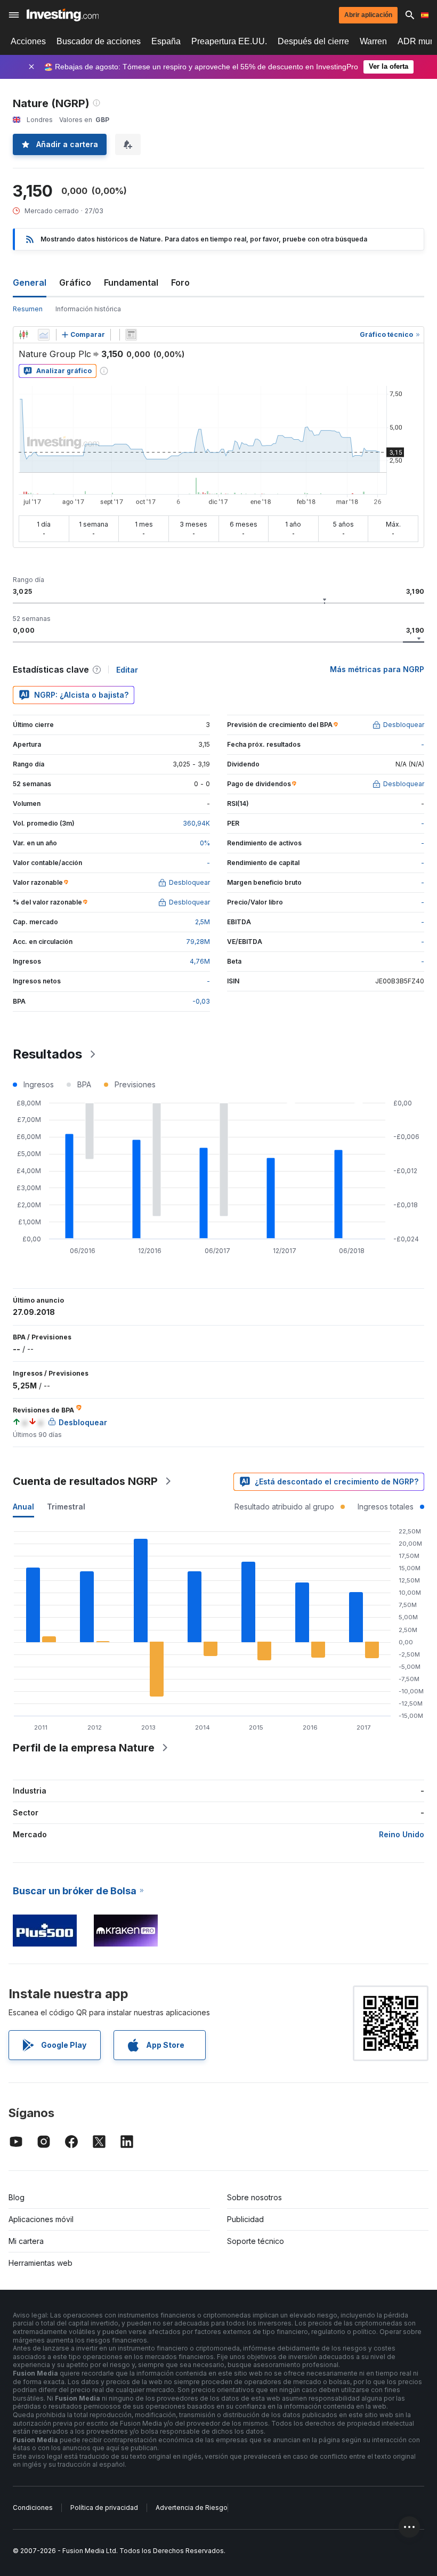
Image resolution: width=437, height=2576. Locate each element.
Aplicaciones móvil (41, 2219)
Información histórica (88, 309)
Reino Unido (402, 1834)
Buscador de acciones (99, 41)
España (166, 41)
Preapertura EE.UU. (229, 41)
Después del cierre (313, 41)
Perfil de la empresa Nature (84, 1748)
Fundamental (131, 282)
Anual (23, 1507)
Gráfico (75, 282)
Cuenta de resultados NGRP (85, 1481)
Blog (17, 2197)
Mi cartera (26, 2241)
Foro (180, 282)
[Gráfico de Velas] (23, 335)
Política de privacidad (104, 2508)
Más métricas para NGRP (377, 669)
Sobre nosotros (254, 2197)
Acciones (28, 41)
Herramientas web (41, 2263)
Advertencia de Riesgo (192, 2508)
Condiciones (33, 2508)
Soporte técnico (256, 2241)
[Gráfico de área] (44, 335)
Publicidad (245, 2219)
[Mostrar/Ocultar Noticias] (131, 335)
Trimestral (66, 1507)
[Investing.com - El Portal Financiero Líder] (63, 15)
